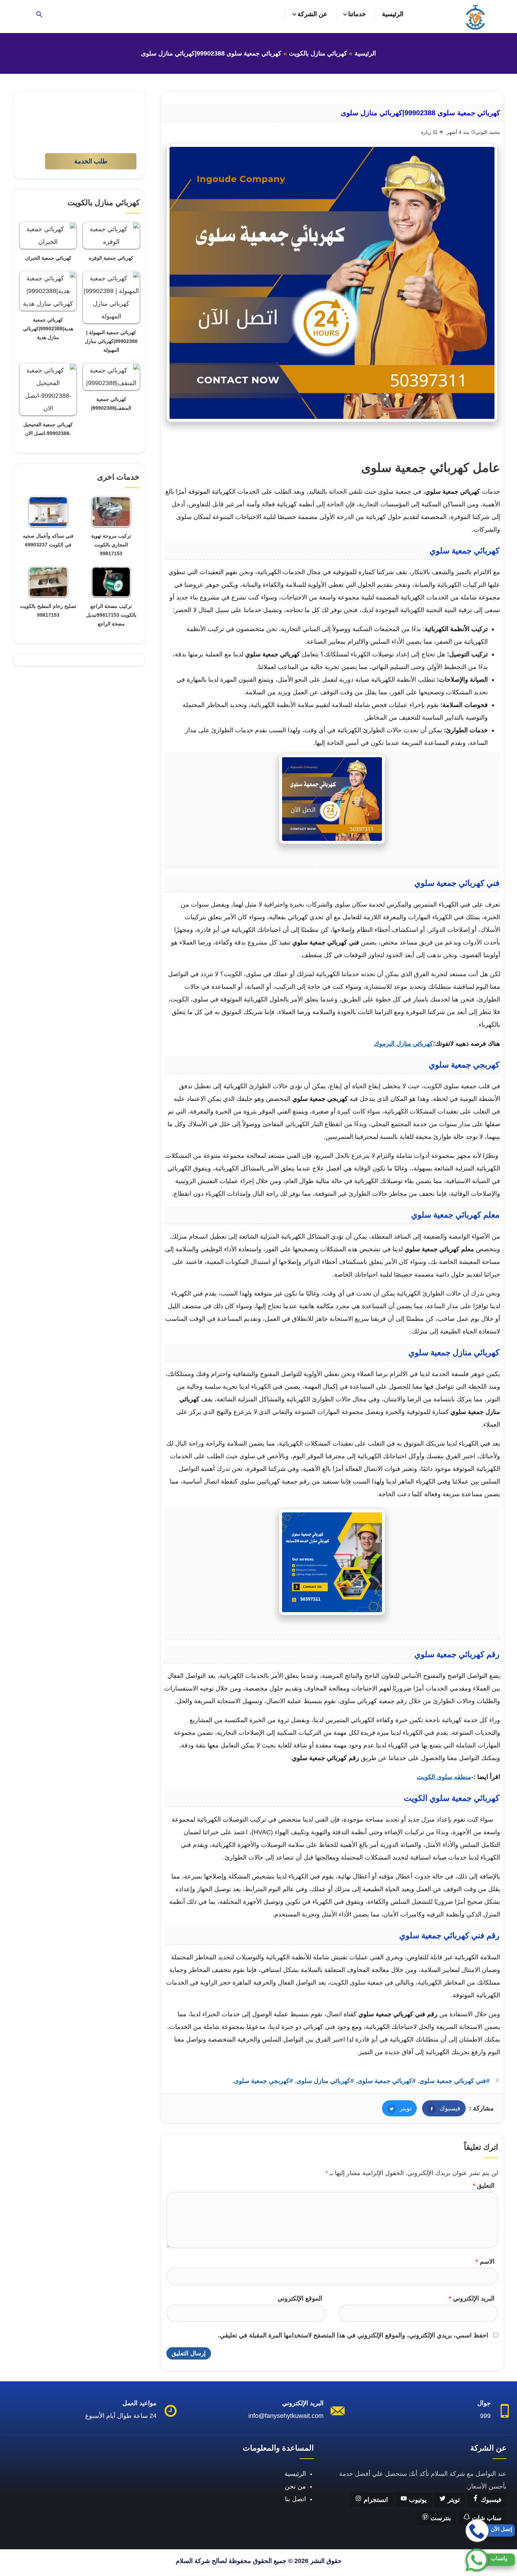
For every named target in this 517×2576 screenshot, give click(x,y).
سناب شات (486, 2518)
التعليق (484, 2186)
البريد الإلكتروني (472, 2298)
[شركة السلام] (475, 17)
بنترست (440, 2518)
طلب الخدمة (91, 161)
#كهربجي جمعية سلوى (263, 2081)
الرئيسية (393, 14)
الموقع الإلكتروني (300, 2298)
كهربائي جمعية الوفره (111, 258)
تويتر (397, 2108)
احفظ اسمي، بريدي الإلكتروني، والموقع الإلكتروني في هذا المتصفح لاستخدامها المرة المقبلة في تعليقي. (353, 2335)
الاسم (485, 2262)
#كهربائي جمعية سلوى (387, 2081)
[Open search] (39, 15)
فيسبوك (441, 2108)
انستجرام (375, 2500)
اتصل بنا (295, 2499)
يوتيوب (417, 2500)
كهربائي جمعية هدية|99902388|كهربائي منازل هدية (48, 329)
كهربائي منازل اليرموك (403, 1044)
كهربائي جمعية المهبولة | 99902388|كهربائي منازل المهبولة (111, 341)
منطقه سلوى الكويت (444, 1777)
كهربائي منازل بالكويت (318, 53)
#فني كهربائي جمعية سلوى (454, 2081)
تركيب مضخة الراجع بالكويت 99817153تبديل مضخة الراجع (111, 615)
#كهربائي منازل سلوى (325, 2081)
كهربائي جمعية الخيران (48, 258)
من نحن (295, 2486)
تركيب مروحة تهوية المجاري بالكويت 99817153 (111, 545)
